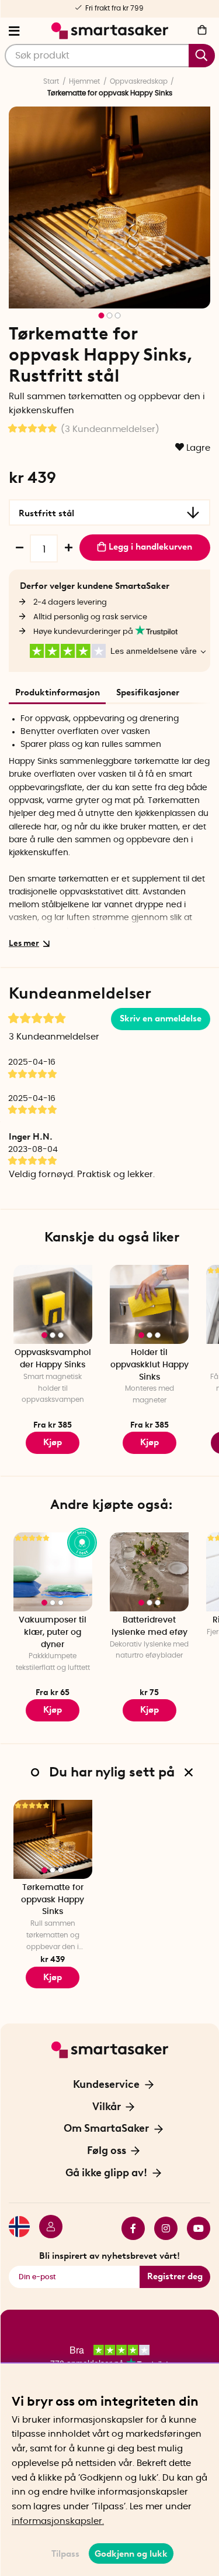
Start (51, 81)
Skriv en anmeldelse (161, 1018)
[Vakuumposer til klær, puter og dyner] (53, 1572)
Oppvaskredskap (139, 81)
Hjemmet (84, 81)
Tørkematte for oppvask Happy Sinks (53, 1900)
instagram (161, 2228)
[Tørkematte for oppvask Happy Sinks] (53, 1839)
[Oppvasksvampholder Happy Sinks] (53, 1304)
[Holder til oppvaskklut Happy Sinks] (149, 1304)
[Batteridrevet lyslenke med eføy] (149, 1572)
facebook (128, 2228)
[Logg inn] (46, 2228)
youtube (194, 2228)
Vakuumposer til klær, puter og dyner (53, 1632)
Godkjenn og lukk (131, 2554)
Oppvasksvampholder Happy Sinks (53, 1359)
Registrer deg (175, 2276)
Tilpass (65, 2554)
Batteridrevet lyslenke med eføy (150, 1626)
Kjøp (53, 1442)
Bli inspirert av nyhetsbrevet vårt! (109, 2256)
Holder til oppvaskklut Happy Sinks (150, 1365)
